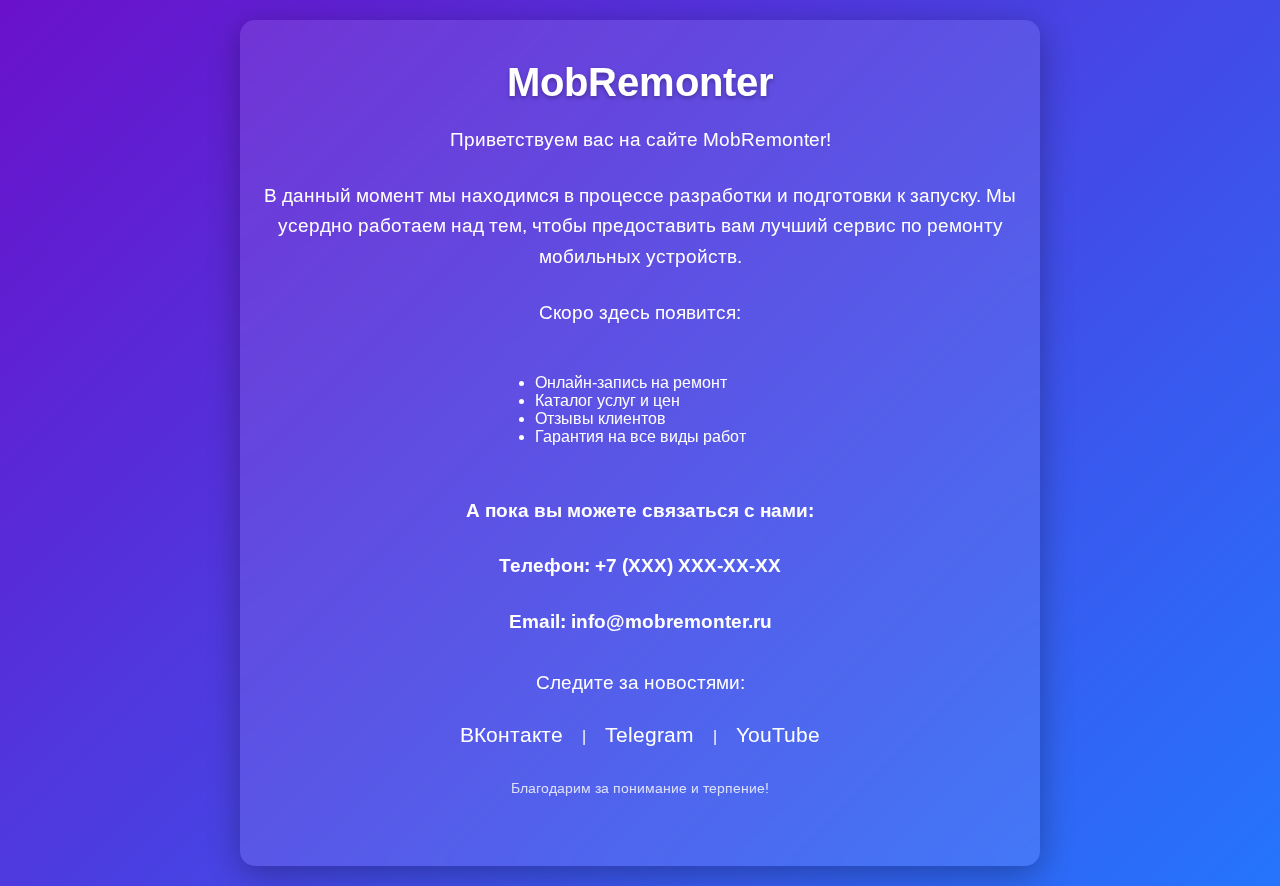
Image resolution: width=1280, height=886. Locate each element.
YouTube (778, 735)
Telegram (649, 735)
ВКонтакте (511, 735)
